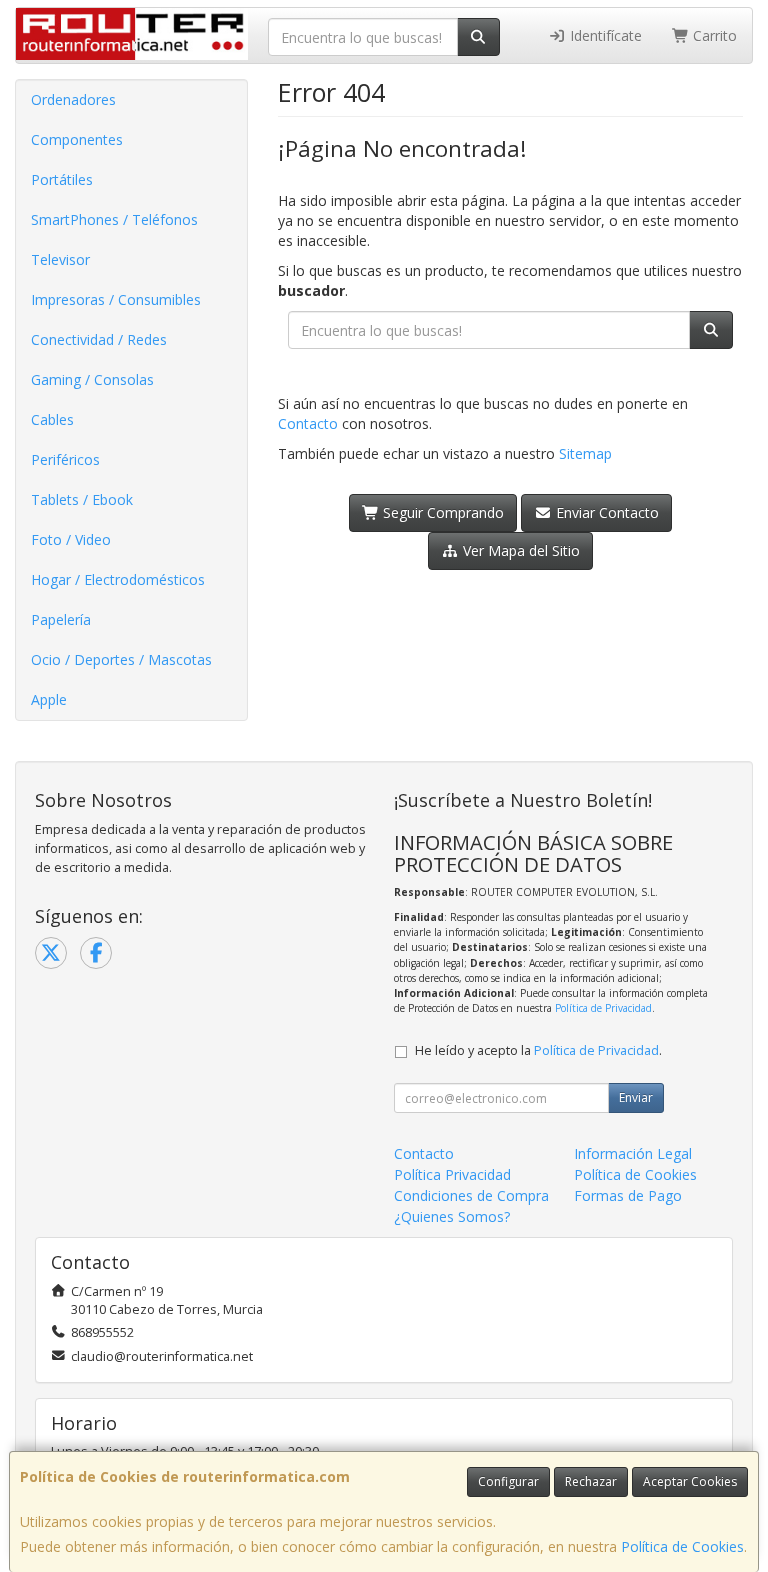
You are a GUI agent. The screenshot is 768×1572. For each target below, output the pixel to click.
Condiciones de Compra (471, 1195)
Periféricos (65, 459)
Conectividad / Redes (99, 339)
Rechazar (591, 1481)
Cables (52, 419)
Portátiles (62, 179)
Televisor (60, 259)
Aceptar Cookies (690, 1481)
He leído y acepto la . (538, 1050)
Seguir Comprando (441, 512)
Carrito (713, 35)
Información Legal (633, 1153)
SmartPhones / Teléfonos (114, 219)
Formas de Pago (628, 1195)
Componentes (77, 139)
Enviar (636, 1097)
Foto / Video (71, 539)
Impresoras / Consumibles (116, 299)
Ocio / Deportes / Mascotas (121, 659)
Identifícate (604, 35)
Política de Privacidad (603, 1008)
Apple (49, 699)
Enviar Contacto (605, 512)
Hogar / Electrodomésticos (118, 579)
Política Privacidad (452, 1174)
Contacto (308, 423)
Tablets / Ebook (82, 499)
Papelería (61, 619)
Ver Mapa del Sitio (519, 550)
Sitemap (585, 453)
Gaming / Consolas (92, 379)
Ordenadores (73, 99)
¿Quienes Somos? (452, 1216)
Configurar (508, 1481)
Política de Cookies (682, 1546)
